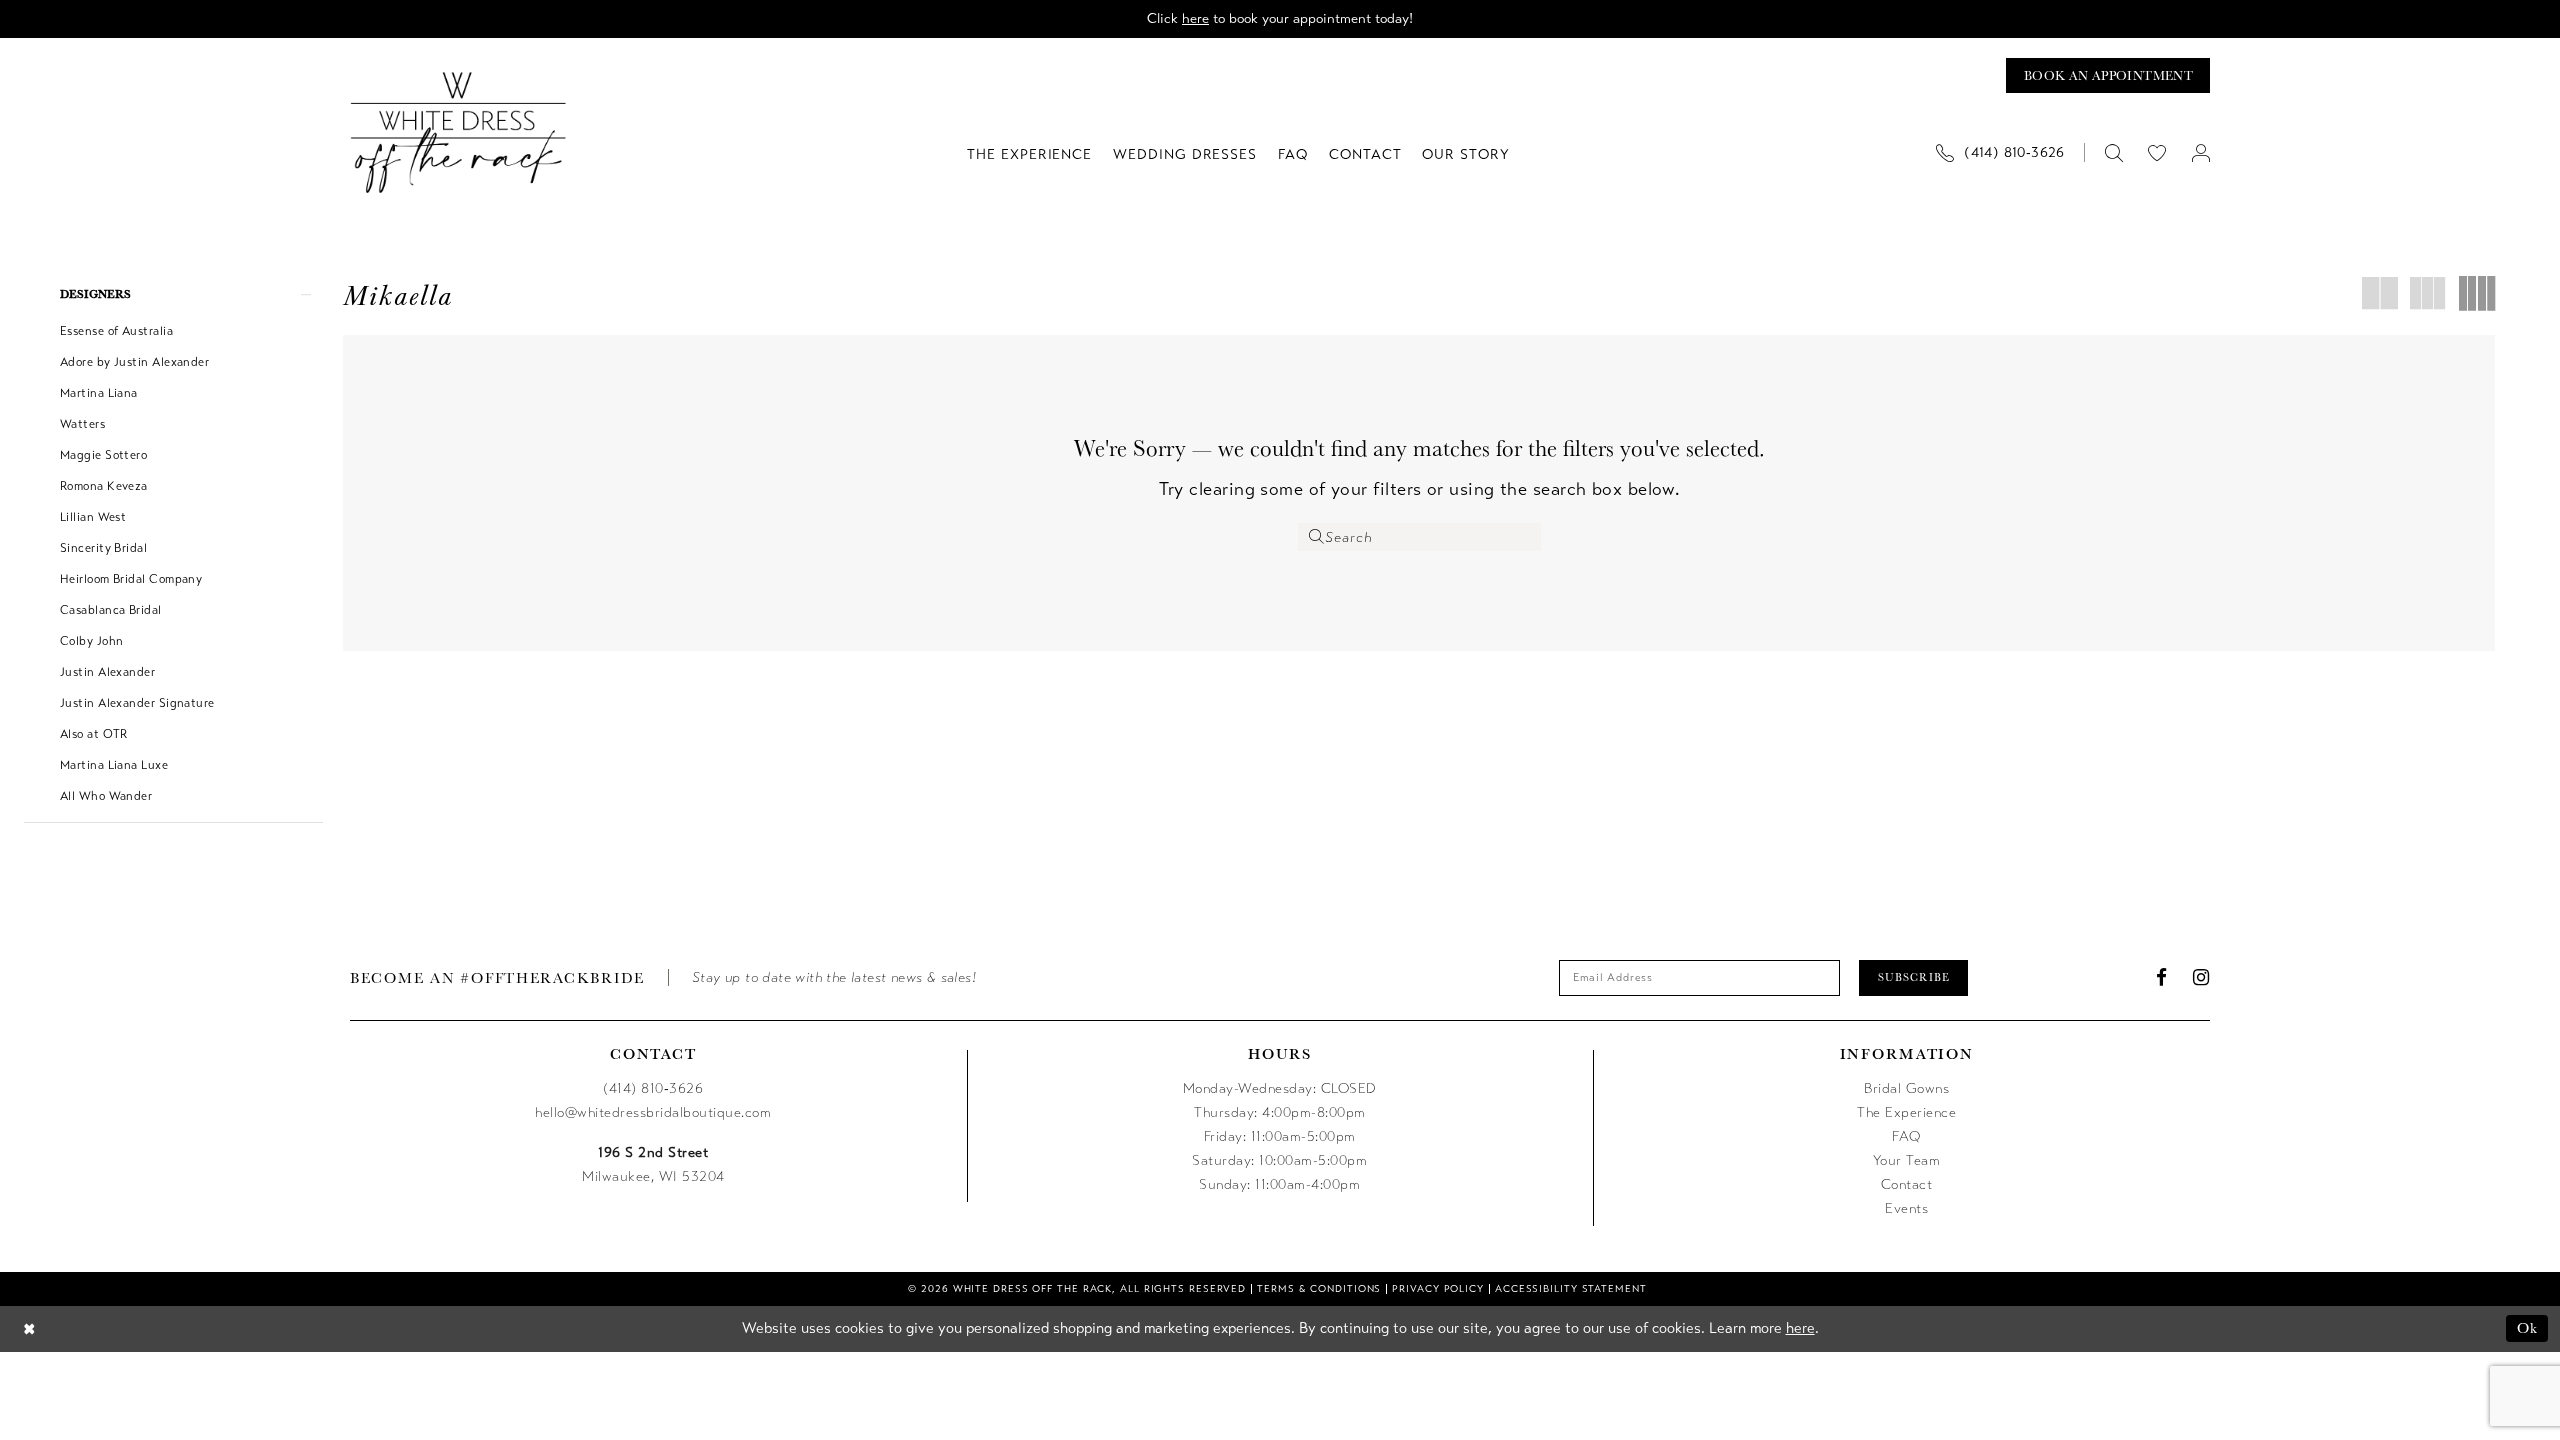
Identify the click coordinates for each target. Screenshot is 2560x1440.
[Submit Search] (1316, 537)
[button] (2200, 152)
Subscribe (1914, 977)
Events (1906, 1208)
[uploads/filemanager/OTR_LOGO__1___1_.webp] (458, 132)
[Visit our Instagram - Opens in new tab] (2201, 977)
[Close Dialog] (29, 1328)
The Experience (1906, 1112)
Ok (2527, 1327)
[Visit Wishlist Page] (2157, 152)
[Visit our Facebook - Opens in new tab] (2162, 977)
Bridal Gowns (1906, 1088)
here (1195, 18)
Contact (1907, 1184)
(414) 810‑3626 (653, 1088)
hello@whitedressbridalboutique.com (653, 1112)
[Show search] (2113, 152)
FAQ (1906, 1136)
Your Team (1907, 1160)
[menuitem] (2008, 152)
